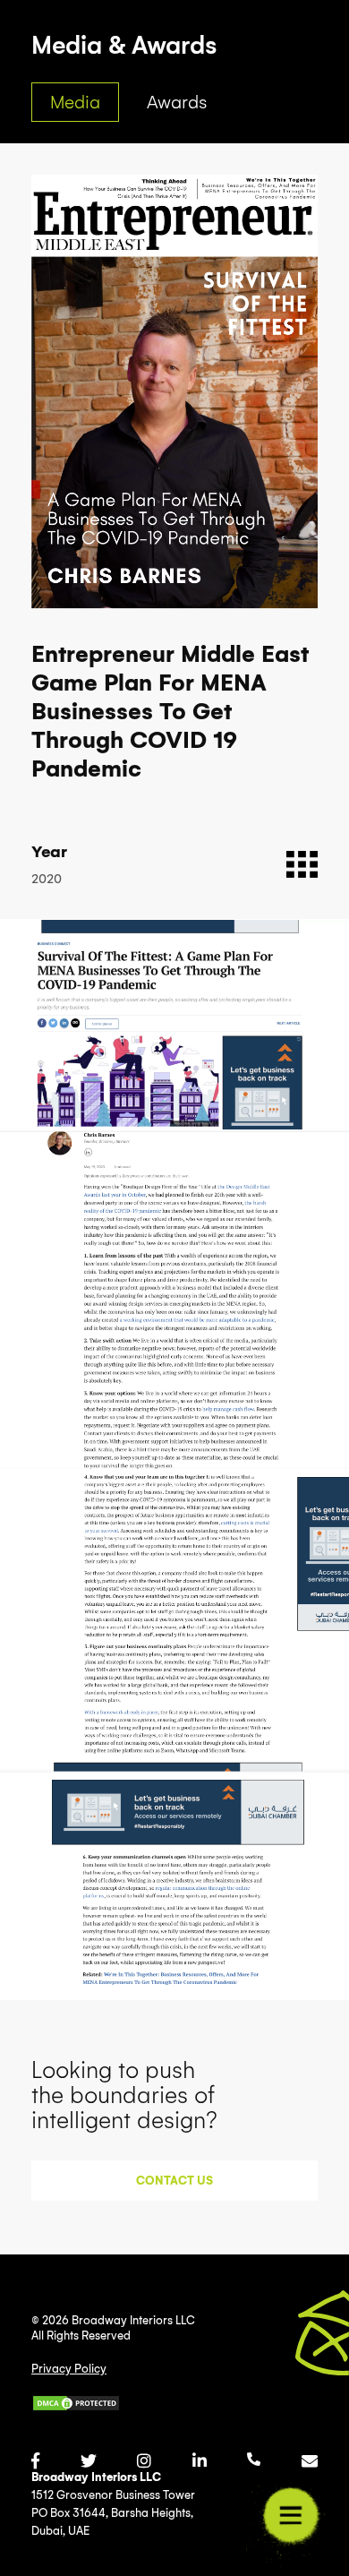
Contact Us (174, 2181)
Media (75, 102)
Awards (177, 102)
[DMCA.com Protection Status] (121, 2403)
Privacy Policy (69, 2369)
